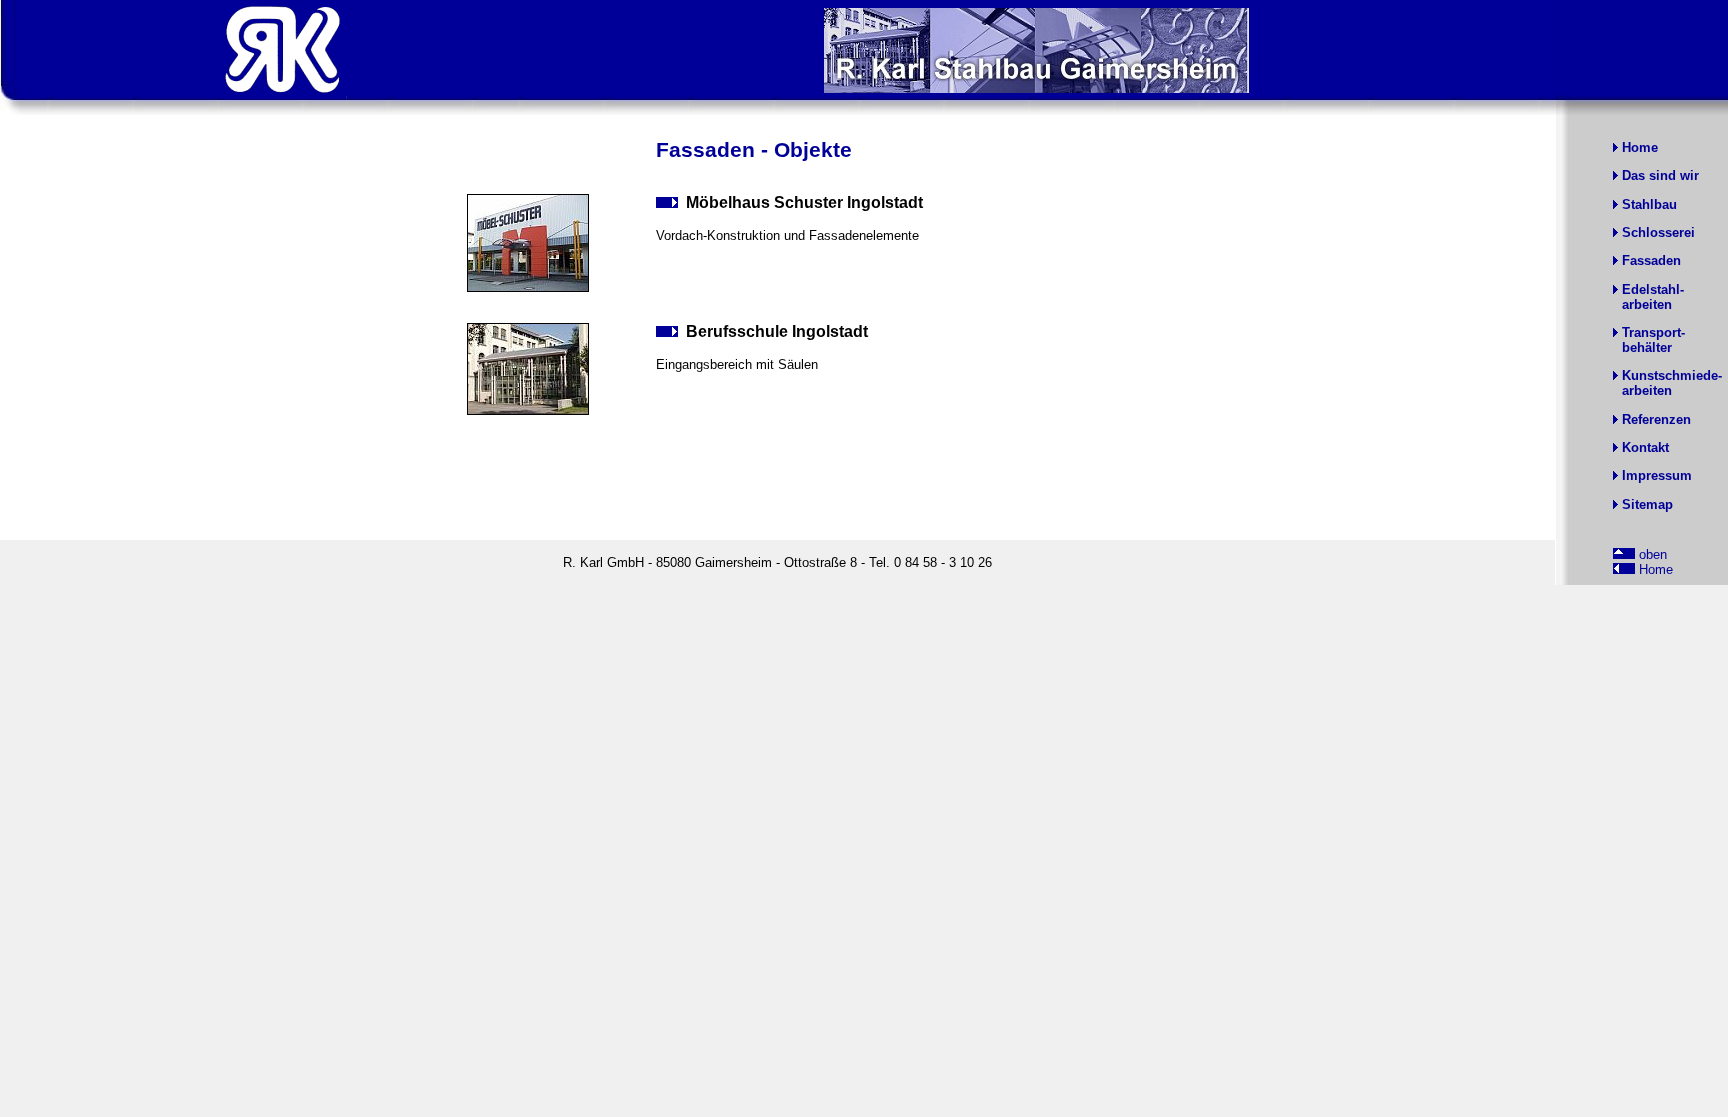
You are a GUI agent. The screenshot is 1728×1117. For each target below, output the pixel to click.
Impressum (1657, 475)
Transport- (1653, 332)
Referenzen (1656, 419)
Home (1640, 147)
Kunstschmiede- (1672, 375)
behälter (1647, 347)
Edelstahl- (1653, 289)
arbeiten (1647, 304)
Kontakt (1645, 447)
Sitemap (1647, 504)
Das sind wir (1660, 175)
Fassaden (1651, 260)
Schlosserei (1658, 232)
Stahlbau (1649, 204)
